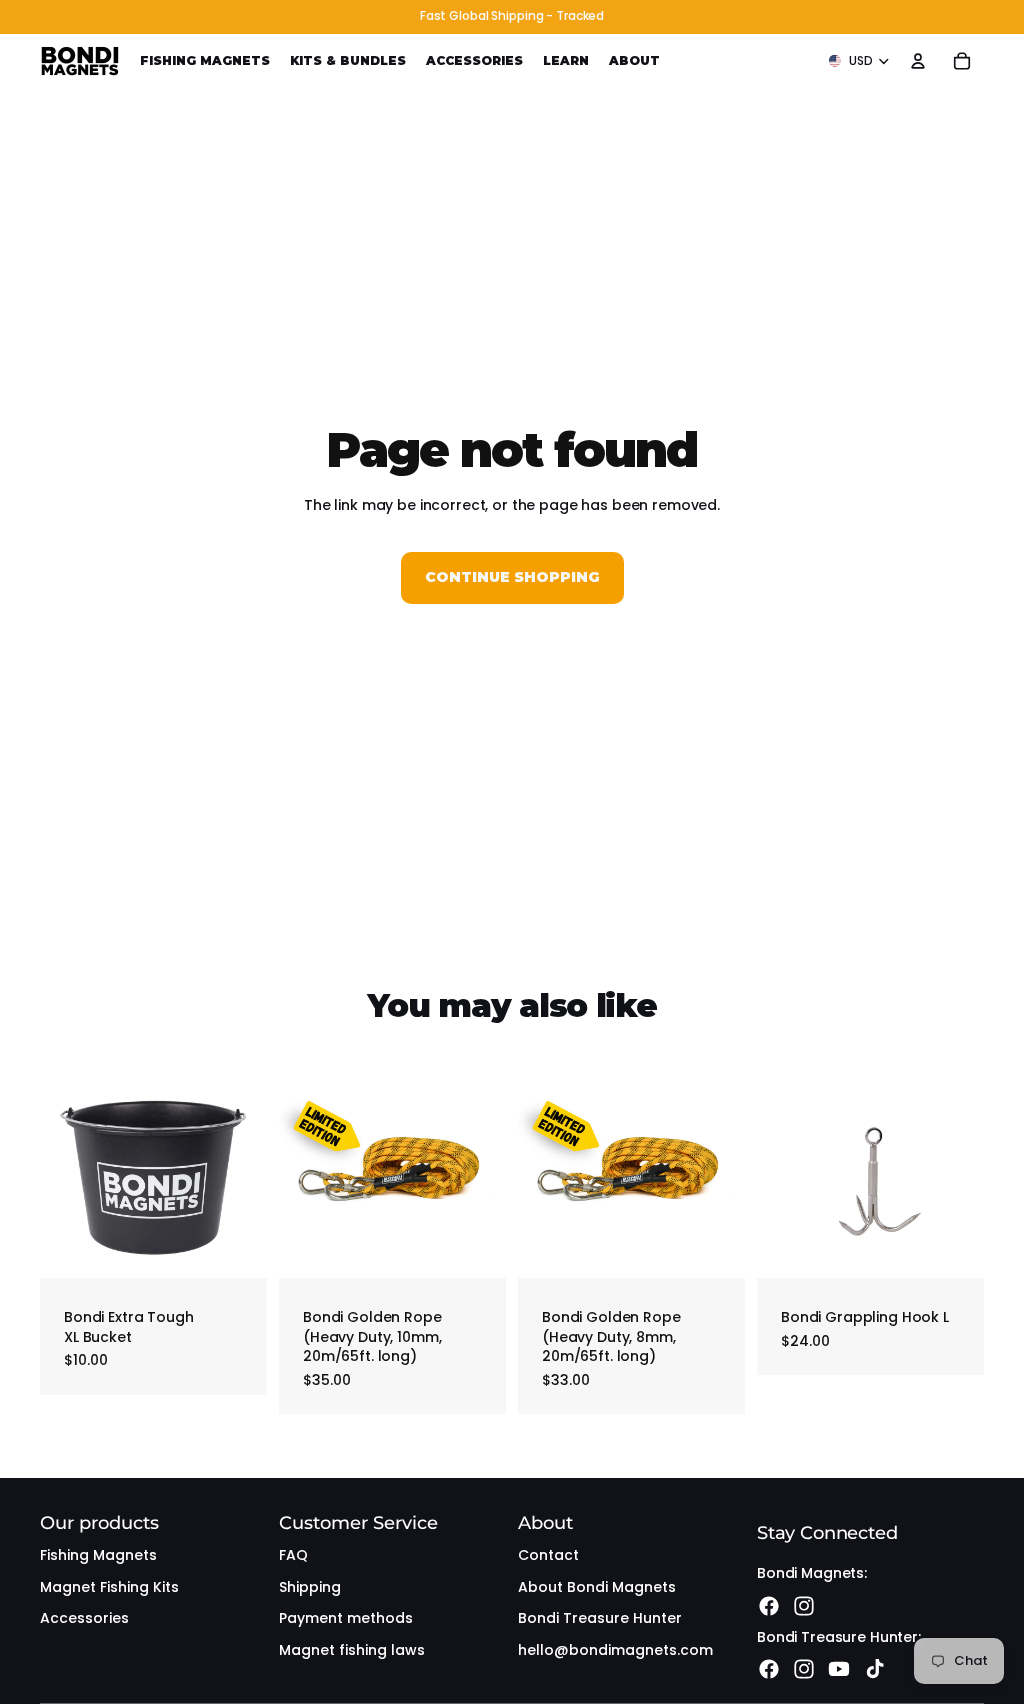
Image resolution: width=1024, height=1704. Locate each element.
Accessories (84, 1618)
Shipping (310, 1587)
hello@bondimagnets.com (615, 1650)
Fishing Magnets (98, 1555)
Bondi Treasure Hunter (600, 1618)
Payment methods (346, 1618)
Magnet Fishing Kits (109, 1587)
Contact (548, 1555)
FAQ (293, 1555)
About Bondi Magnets (597, 1587)
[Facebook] (769, 1606)
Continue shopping (512, 577)
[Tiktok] (875, 1669)
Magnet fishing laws (352, 1650)
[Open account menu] (918, 61)
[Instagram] (804, 1606)
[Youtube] (839, 1669)
